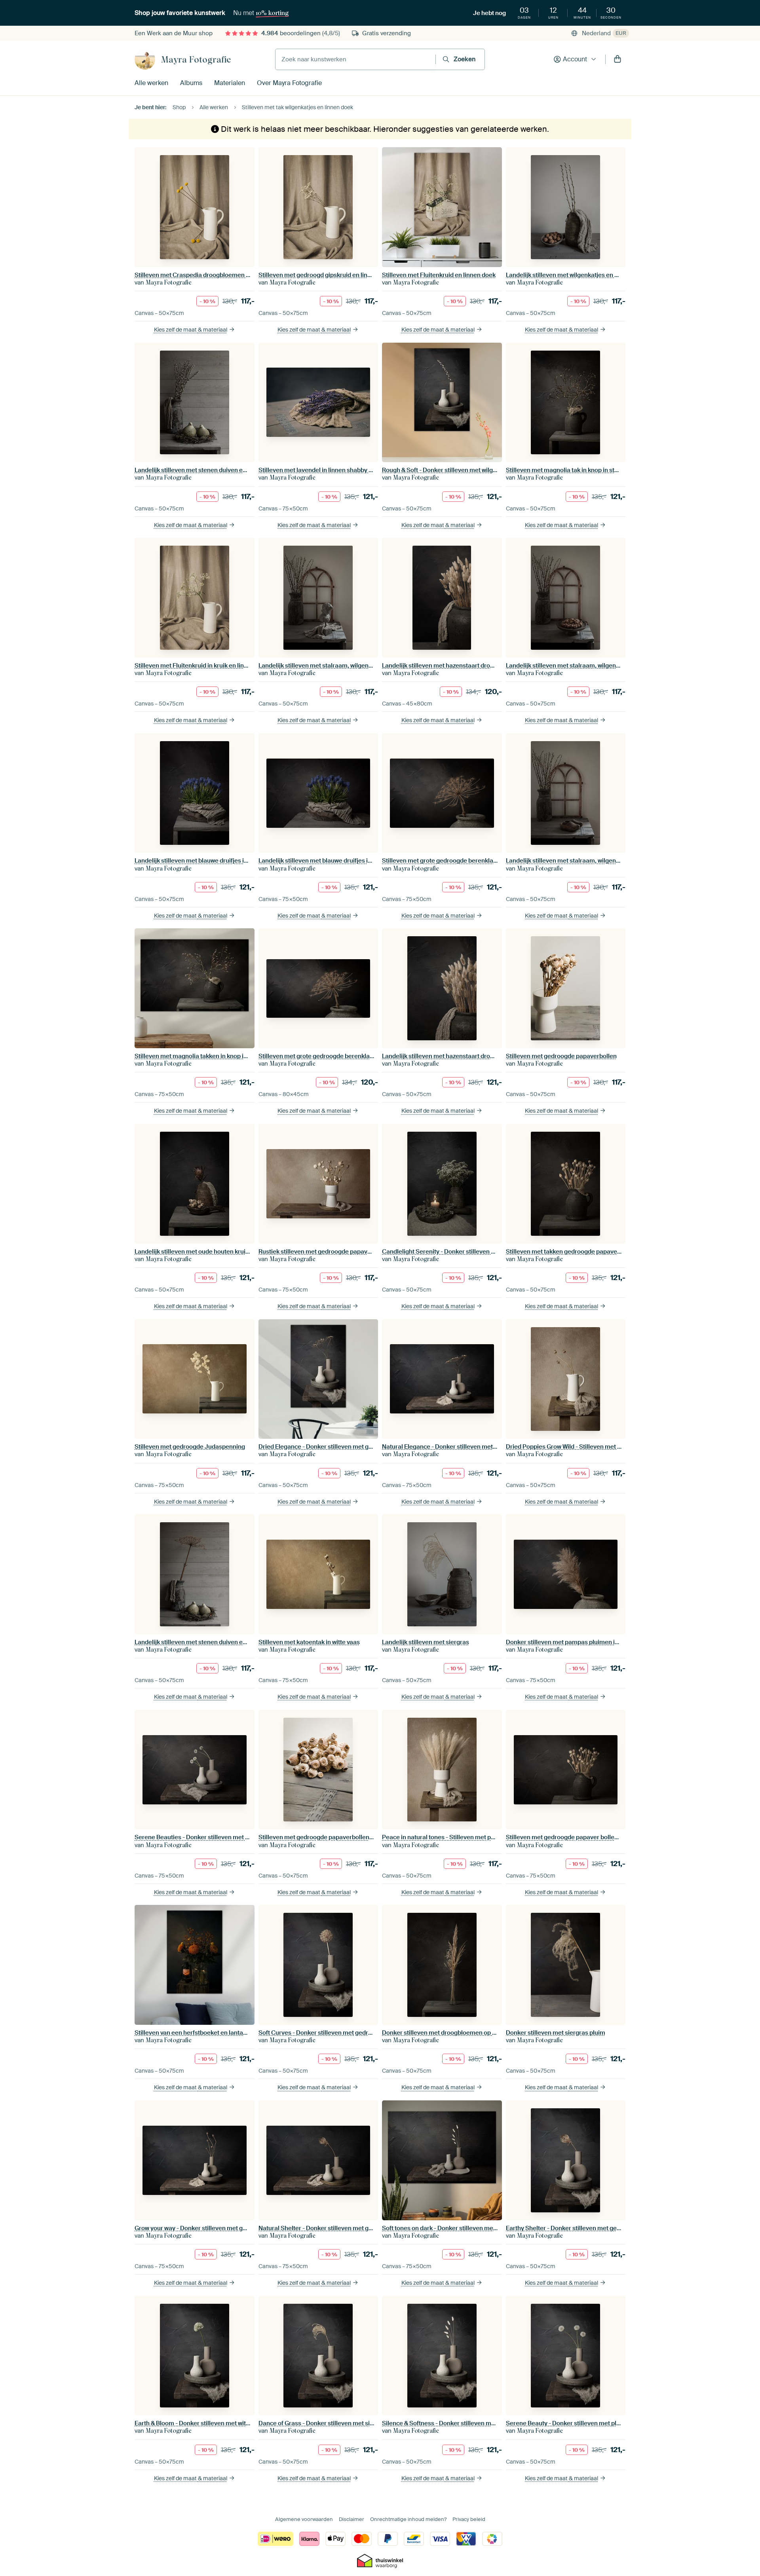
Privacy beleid (469, 2519)
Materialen (230, 83)
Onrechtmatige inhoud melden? (408, 2519)
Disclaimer (351, 2519)
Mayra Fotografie (196, 59)
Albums (191, 83)
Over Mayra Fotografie (289, 83)
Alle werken (151, 83)
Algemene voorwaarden (304, 2519)
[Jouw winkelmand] (617, 59)
